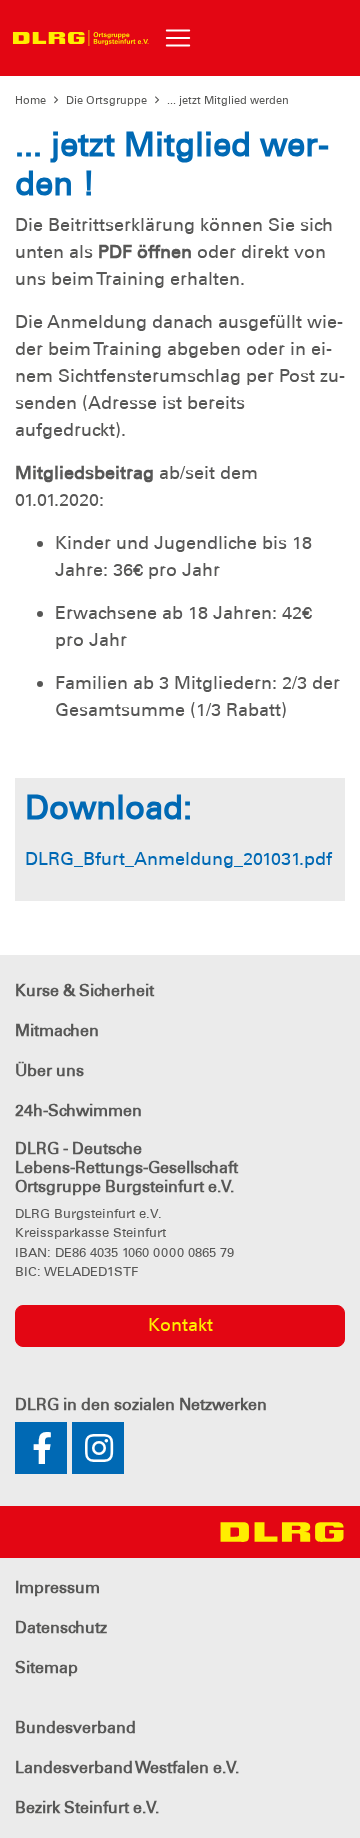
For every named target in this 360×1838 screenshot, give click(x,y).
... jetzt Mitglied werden (228, 100)
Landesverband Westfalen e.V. (127, 1767)
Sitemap (46, 1667)
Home (30, 100)
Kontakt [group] (180, 1325)
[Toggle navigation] (178, 38)
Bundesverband (75, 1727)
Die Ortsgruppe (106, 100)
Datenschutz (61, 1627)
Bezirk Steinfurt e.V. (87, 1807)
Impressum (57, 1587)
